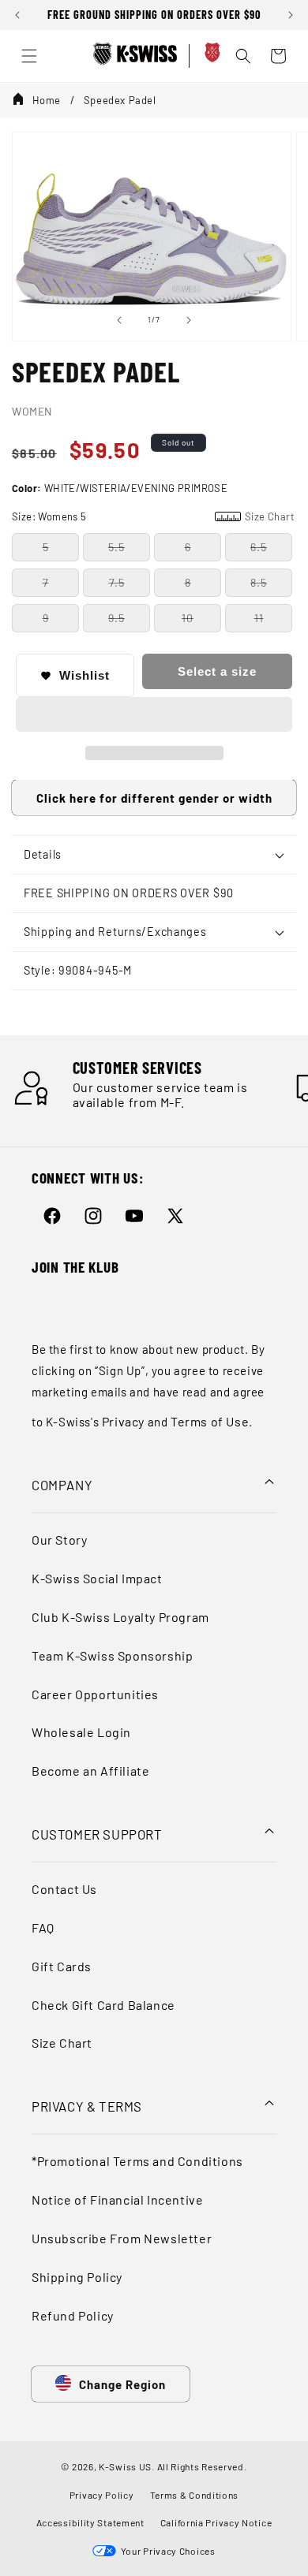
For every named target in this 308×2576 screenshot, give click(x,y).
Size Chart (62, 2043)
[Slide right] (189, 320)
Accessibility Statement (90, 2522)
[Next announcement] (291, 15)
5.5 (116, 547)
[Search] (243, 56)
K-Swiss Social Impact (97, 1578)
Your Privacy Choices (165, 2551)
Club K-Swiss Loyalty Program (120, 1617)
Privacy (123, 1421)
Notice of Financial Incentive (117, 2199)
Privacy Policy (102, 2495)
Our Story (59, 1540)
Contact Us (64, 1889)
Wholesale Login (81, 1732)
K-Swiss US (125, 2466)
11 (259, 618)
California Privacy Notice (216, 2522)
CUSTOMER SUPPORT (97, 1834)
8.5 (259, 582)
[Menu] (29, 56)
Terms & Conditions (195, 2495)
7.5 (117, 582)
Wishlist (85, 675)
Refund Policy (73, 2315)
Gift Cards (62, 1966)
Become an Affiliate (90, 1771)
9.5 (116, 618)
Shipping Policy (77, 2277)
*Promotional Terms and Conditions (137, 2161)
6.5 (259, 547)
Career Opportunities (95, 1694)
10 (188, 618)
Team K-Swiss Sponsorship (112, 1655)
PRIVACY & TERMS (87, 2106)
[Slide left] (119, 320)
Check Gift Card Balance (103, 2005)
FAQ (43, 1927)
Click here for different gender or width (154, 798)
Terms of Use (210, 1421)
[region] (154, 15)
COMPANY (62, 1485)
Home (47, 100)
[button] (154, 715)
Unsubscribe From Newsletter (122, 2238)
